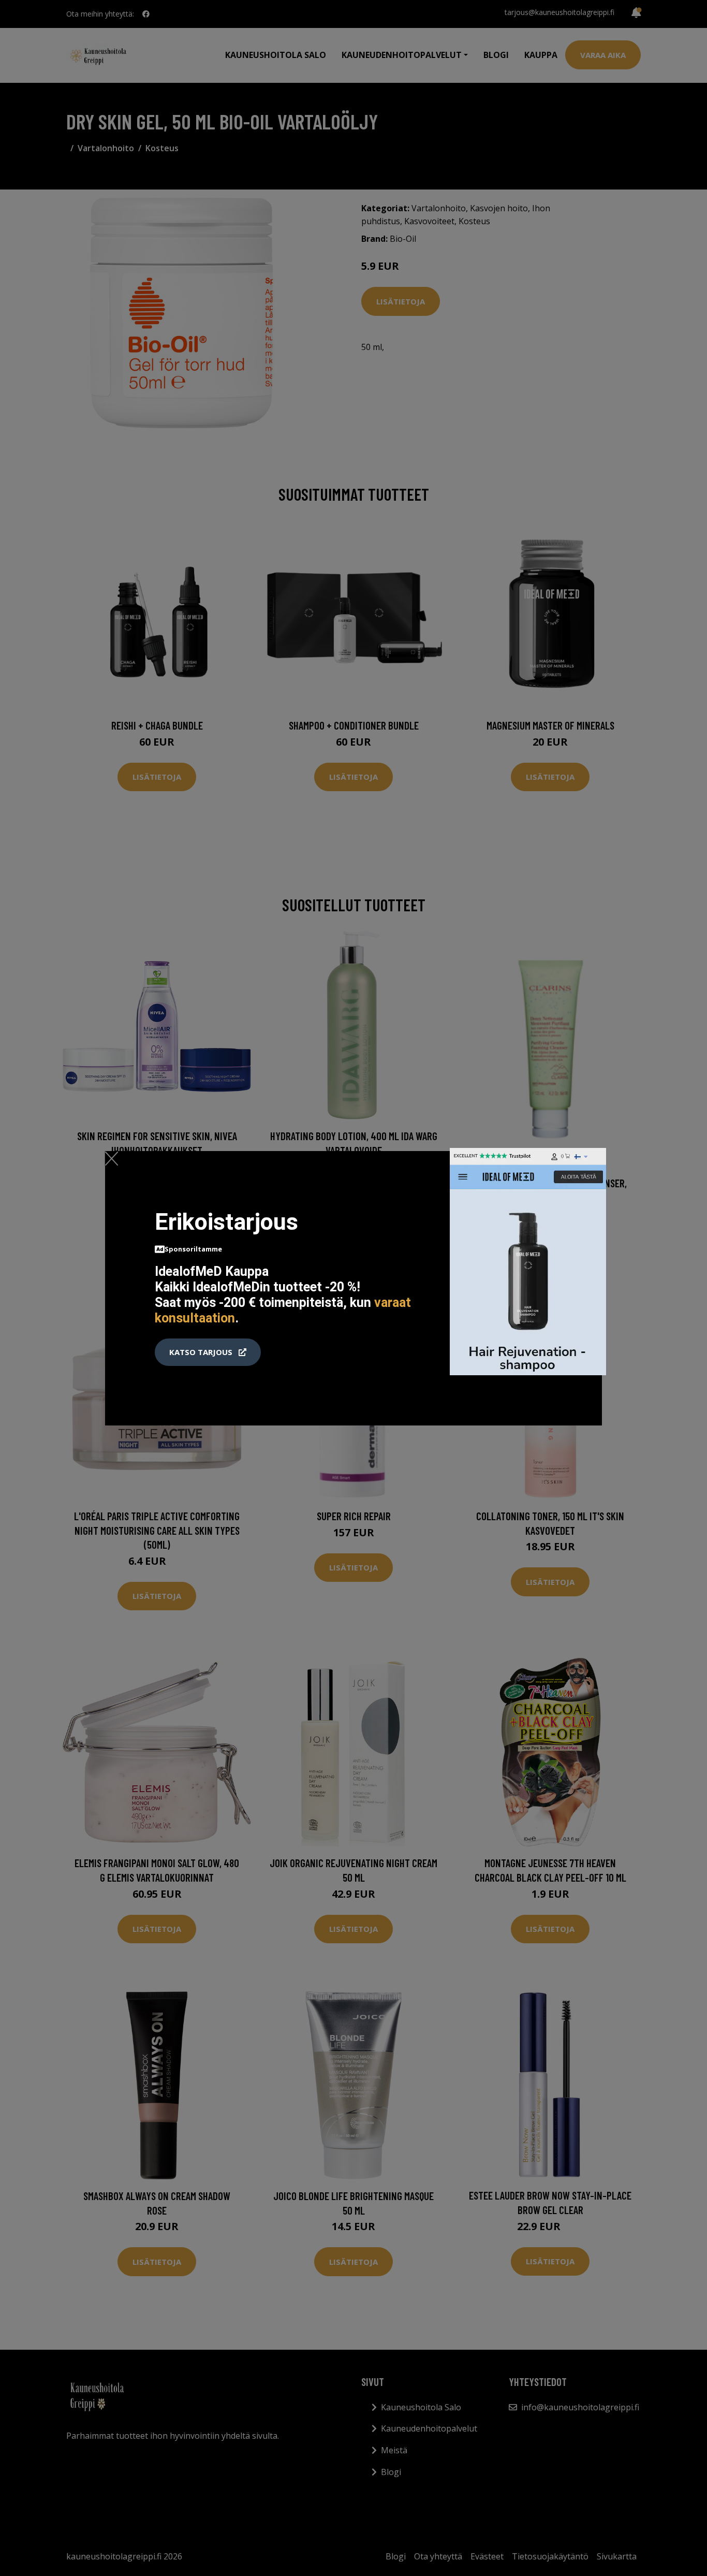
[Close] (112, 1158)
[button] (208, 1352)
